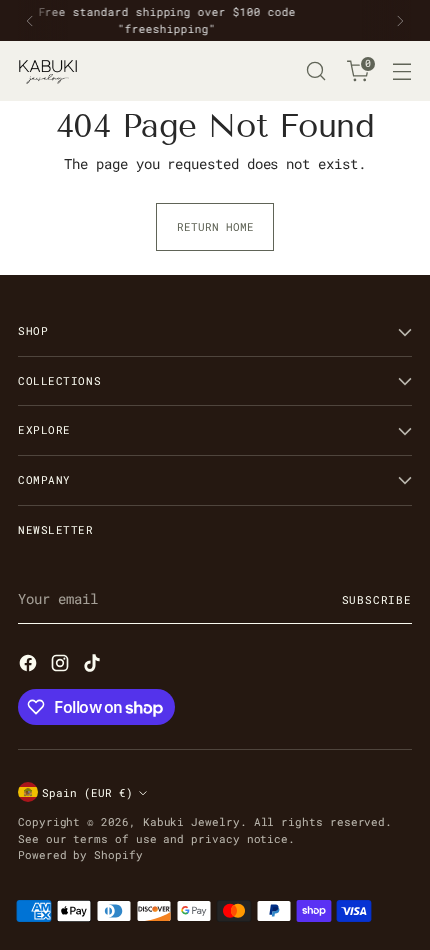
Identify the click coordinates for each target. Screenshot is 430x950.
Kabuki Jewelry (191, 821)
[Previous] (30, 20)
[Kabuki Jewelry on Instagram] (62, 665)
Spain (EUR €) (87, 792)
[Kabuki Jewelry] (48, 71)
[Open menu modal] (401, 71)
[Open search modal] (315, 71)
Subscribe (377, 599)
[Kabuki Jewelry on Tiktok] (94, 665)
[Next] (400, 20)
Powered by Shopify (80, 854)
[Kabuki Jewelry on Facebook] (30, 665)
